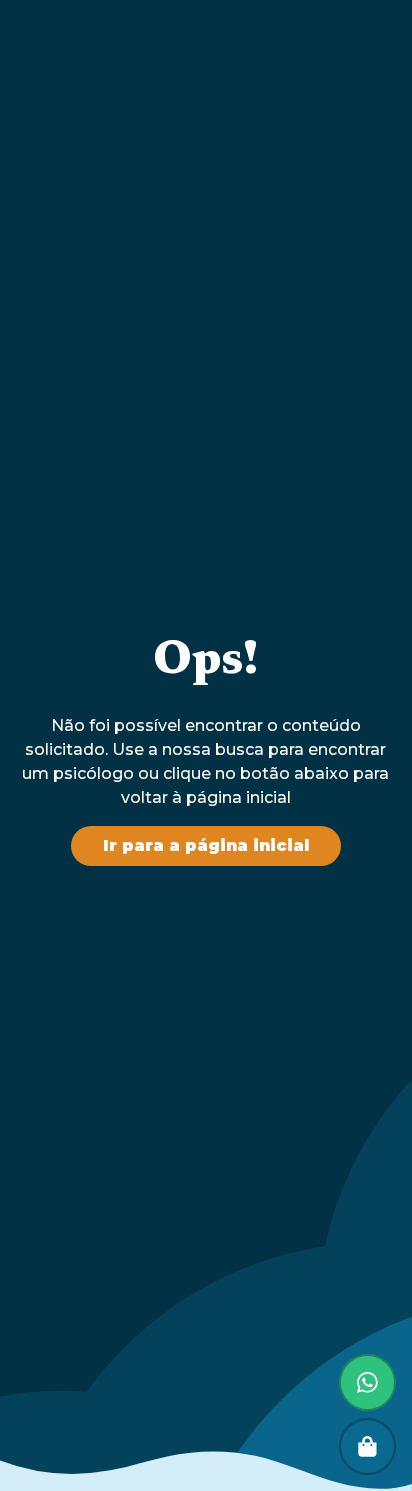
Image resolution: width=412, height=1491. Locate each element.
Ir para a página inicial (206, 845)
